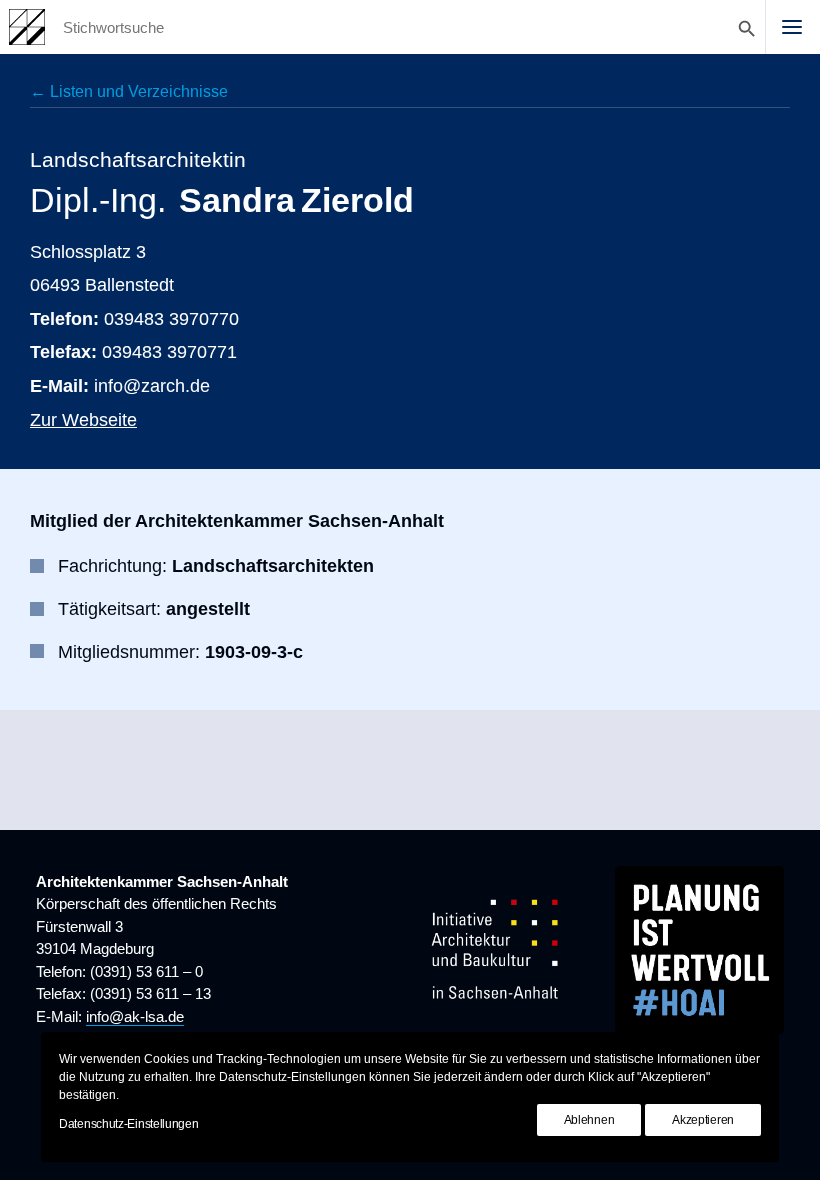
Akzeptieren (703, 1120)
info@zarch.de (152, 385)
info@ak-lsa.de (135, 1016)
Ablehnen (589, 1120)
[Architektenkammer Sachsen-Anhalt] (27, 27)
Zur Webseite (83, 419)
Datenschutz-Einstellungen (129, 1124)
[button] (792, 27)
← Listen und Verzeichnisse (129, 91)
